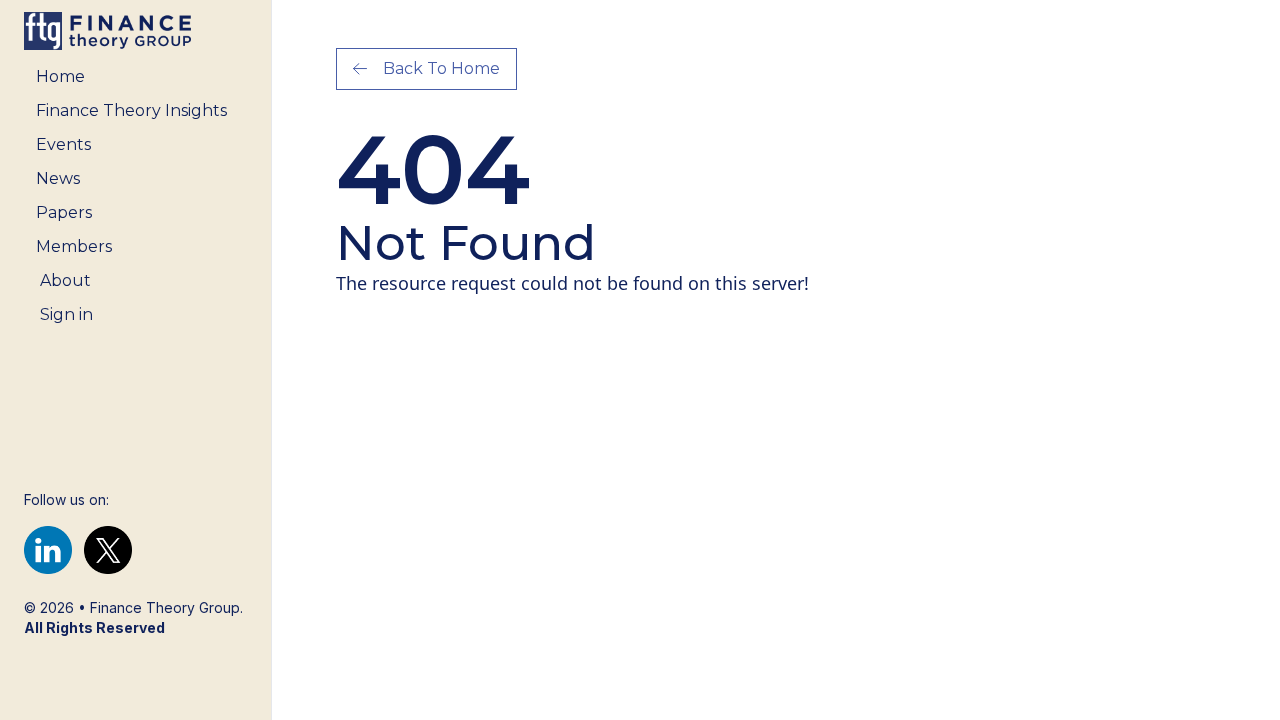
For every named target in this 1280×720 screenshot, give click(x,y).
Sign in (66, 314)
